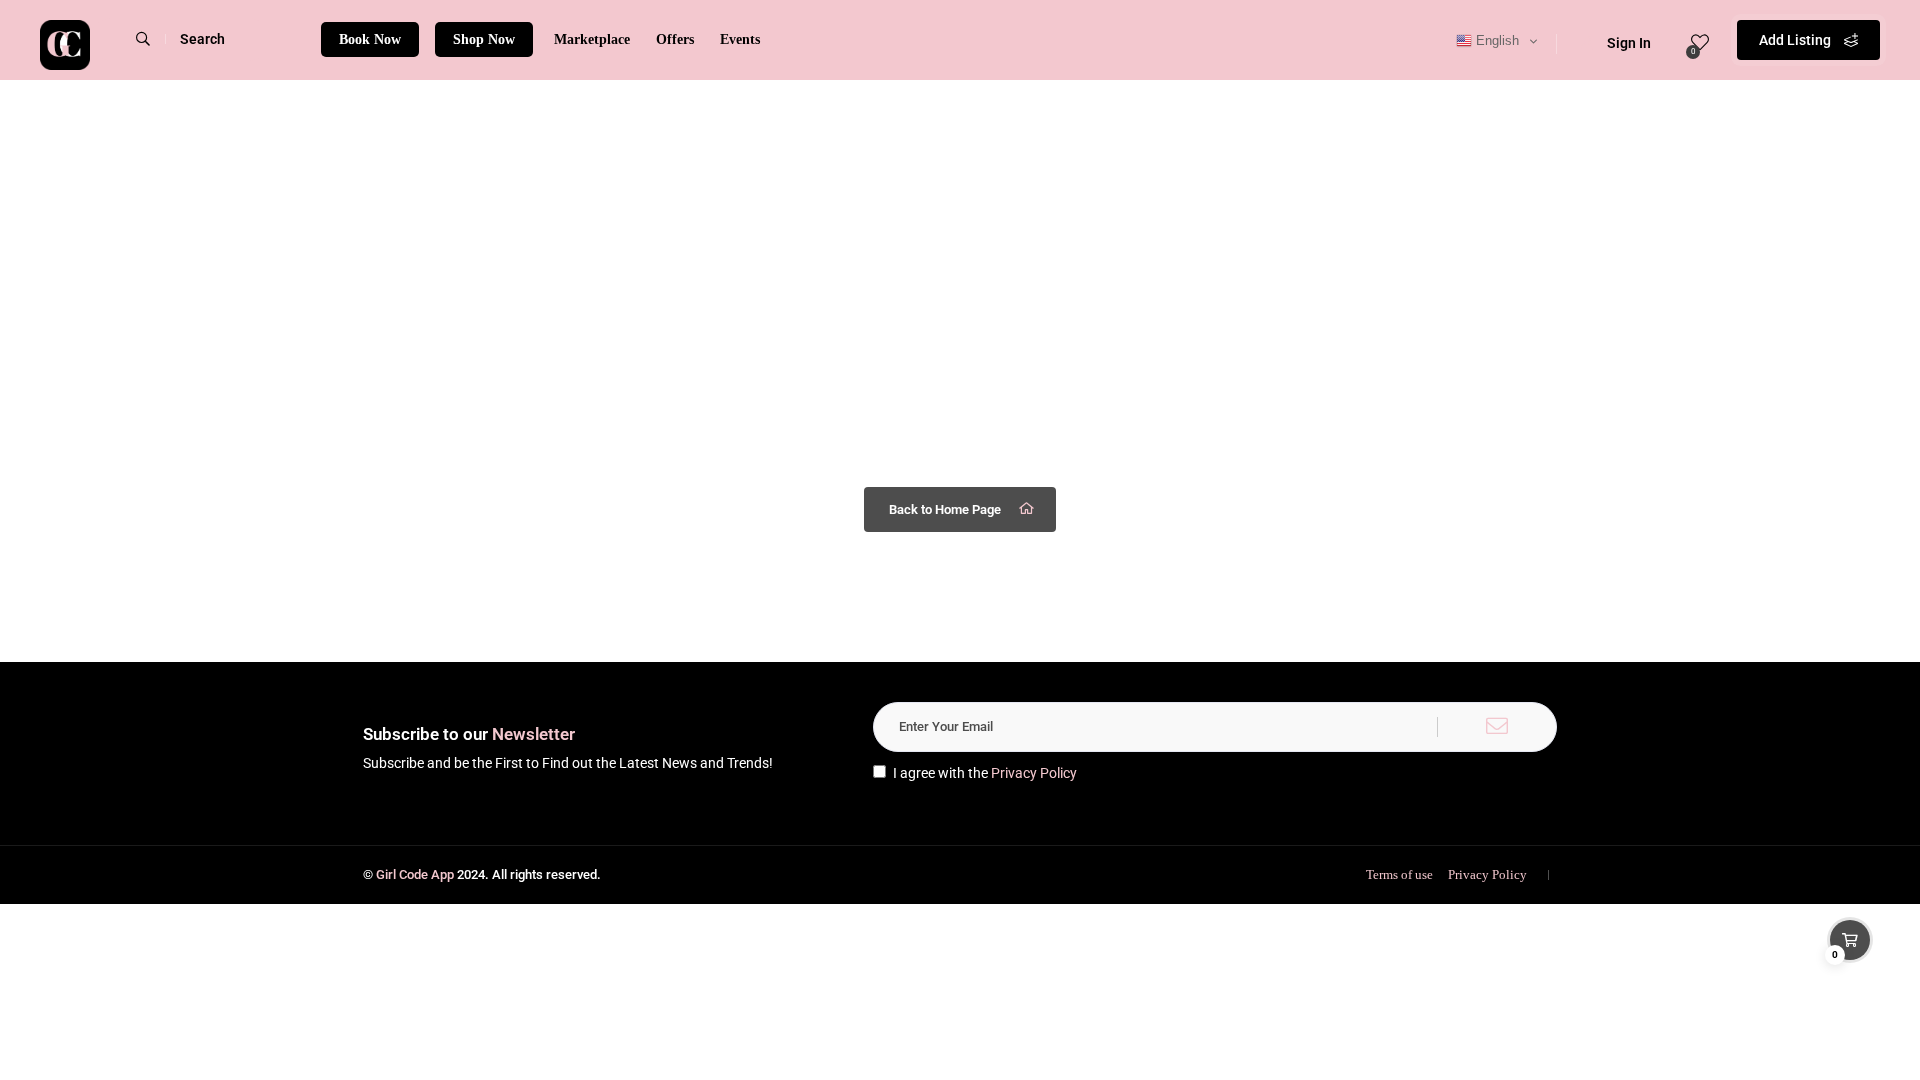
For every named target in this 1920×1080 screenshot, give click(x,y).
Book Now (370, 39)
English (1495, 40)
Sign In (1629, 43)
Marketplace (592, 39)
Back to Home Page (945, 509)
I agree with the (985, 773)
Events (740, 39)
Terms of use (1399, 874)
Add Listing (1796, 40)
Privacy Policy (1034, 773)
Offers (675, 39)
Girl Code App (415, 874)
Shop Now (484, 39)
